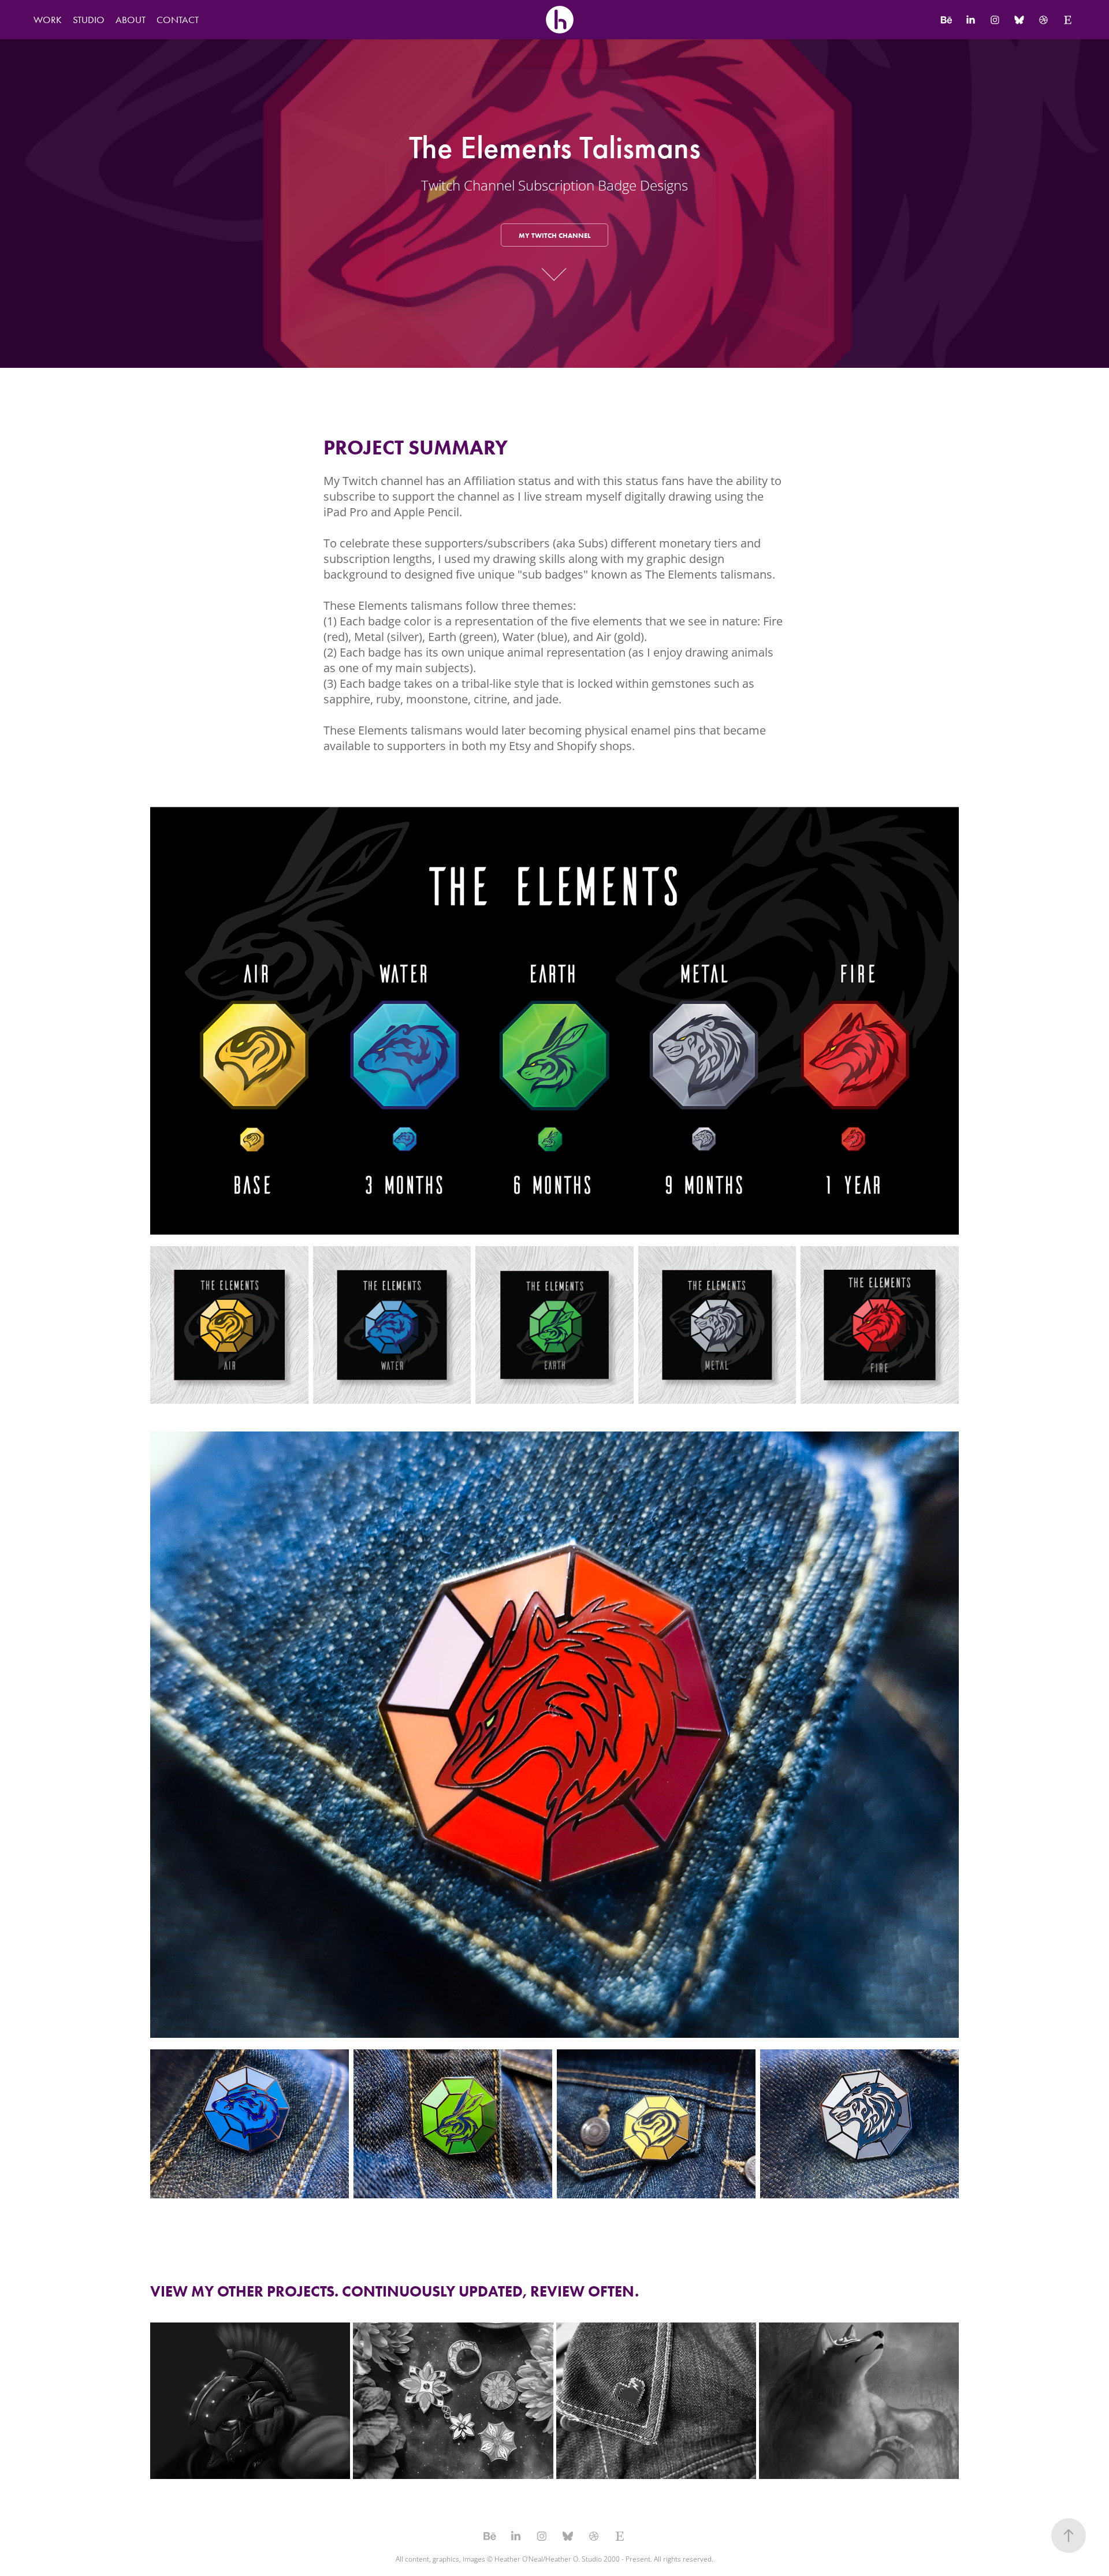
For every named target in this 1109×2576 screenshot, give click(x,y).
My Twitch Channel (554, 235)
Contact (178, 20)
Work (48, 20)
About (131, 20)
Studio (89, 20)
